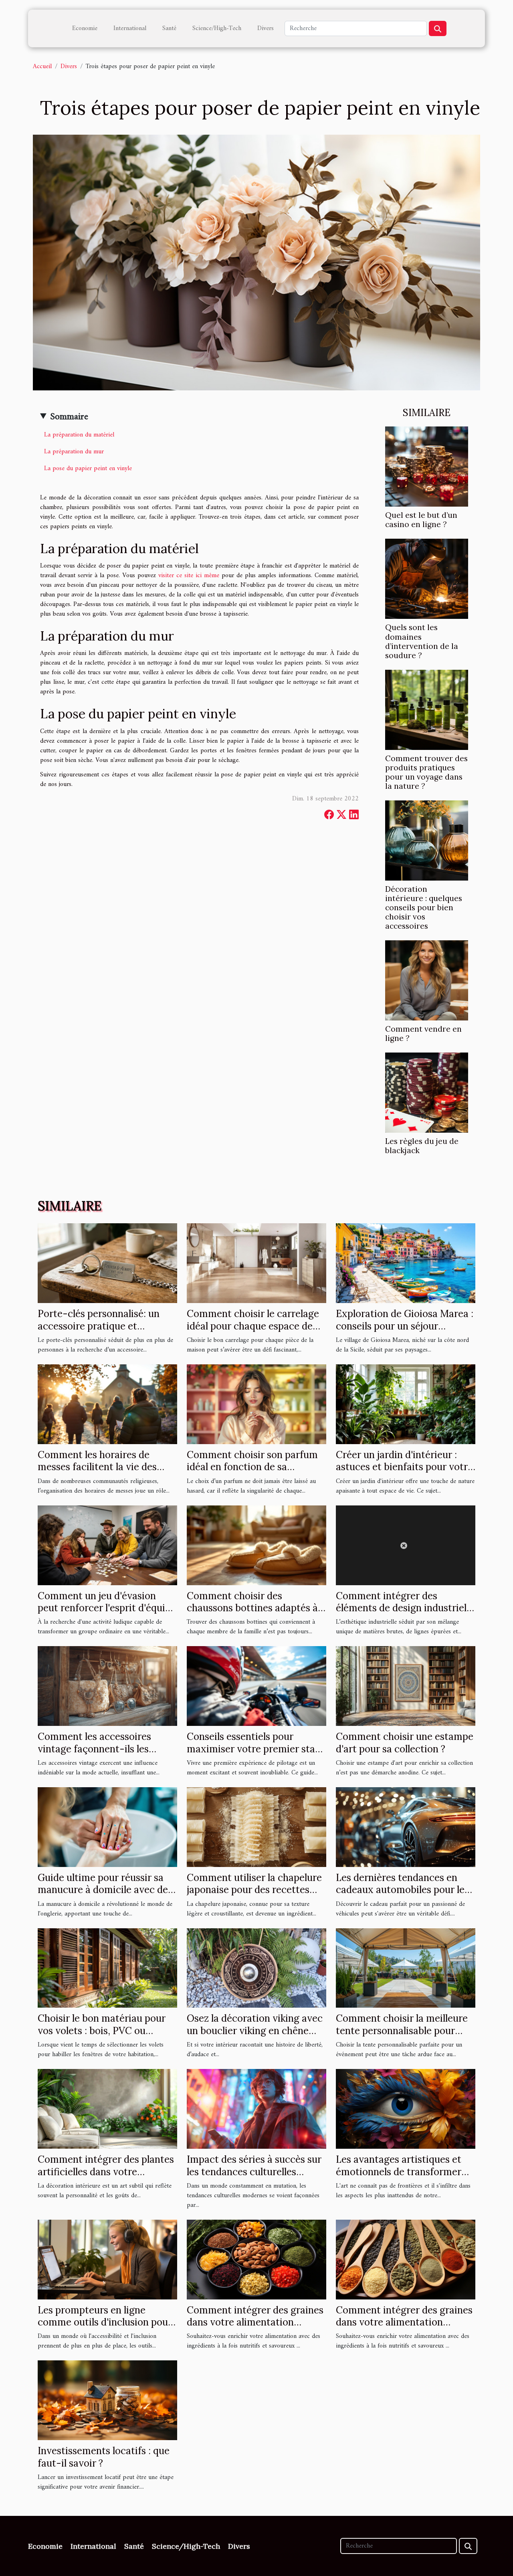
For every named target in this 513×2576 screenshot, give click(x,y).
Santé (169, 28)
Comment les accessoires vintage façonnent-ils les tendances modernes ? (94, 1749)
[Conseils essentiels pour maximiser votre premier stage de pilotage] (256, 1686)
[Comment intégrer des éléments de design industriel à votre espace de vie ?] (406, 1545)
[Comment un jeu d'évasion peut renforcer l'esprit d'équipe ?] (107, 1545)
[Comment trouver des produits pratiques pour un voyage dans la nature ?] (427, 709)
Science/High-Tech (217, 28)
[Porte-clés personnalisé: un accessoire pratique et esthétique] (107, 1263)
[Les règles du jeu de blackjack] (427, 1092)
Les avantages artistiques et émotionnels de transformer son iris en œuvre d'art (399, 2172)
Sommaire (69, 417)
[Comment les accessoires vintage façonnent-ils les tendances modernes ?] (107, 1686)
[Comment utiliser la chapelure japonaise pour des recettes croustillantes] (256, 1827)
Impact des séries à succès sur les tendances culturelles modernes (254, 2172)
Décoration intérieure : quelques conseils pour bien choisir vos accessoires (424, 907)
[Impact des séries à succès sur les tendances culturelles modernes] (256, 2109)
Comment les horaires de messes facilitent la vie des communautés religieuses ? (98, 1467)
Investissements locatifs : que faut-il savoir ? (104, 2457)
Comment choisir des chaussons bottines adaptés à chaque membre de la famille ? (254, 1608)
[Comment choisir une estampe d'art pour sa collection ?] (406, 1686)
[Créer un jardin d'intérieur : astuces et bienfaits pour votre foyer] (406, 1404)
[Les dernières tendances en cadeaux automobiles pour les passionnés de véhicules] (406, 1827)
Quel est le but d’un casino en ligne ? (421, 520)
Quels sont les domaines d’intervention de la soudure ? (422, 641)
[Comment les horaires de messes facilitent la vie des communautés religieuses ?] (107, 1404)
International (130, 28)
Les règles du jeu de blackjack (422, 1146)
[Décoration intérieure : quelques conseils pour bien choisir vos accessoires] (427, 840)
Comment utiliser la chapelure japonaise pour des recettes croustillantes (254, 1890)
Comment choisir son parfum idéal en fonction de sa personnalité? (252, 1467)
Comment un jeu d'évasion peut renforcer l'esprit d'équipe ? (107, 1608)
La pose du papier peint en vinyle (88, 469)
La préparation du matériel (79, 435)
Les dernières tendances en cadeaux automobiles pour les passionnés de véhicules (402, 1890)
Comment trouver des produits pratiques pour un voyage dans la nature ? (426, 772)
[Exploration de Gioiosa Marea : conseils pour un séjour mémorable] (406, 1263)
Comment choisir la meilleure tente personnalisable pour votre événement (402, 2030)
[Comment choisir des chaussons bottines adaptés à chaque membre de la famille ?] (256, 1545)
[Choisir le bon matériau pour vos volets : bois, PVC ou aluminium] (107, 1968)
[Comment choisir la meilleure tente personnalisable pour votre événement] (406, 1968)
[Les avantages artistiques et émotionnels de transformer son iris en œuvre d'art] (406, 2109)
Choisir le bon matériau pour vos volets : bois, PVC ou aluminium (102, 2030)
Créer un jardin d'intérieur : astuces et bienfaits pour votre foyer (404, 1467)
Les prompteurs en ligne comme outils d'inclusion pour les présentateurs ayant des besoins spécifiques (105, 2328)
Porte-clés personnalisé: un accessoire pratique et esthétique (99, 1326)
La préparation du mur (74, 452)
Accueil (42, 67)
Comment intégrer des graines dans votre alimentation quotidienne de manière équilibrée (255, 2328)
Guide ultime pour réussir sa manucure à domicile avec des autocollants (105, 1890)
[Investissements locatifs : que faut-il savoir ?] (107, 2400)
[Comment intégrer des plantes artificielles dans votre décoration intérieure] (107, 2109)
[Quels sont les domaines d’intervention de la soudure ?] (427, 579)
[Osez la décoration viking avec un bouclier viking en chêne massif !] (256, 1968)
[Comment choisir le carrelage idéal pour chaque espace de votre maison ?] (256, 1263)
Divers (266, 28)
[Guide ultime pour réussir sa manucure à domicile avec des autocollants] (107, 1827)
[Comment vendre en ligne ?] (427, 980)
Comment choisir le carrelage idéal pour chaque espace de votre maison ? (253, 1326)
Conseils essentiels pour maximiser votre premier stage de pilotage (256, 1749)
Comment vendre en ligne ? (423, 1033)
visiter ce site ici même (189, 576)
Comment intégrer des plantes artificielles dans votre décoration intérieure (106, 2172)
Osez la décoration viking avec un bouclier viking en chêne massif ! (255, 2030)
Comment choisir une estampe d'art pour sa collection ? (405, 1743)
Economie (85, 28)
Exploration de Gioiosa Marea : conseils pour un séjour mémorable (405, 1326)
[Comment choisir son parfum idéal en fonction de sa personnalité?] (256, 1404)
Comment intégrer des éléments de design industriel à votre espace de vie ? (405, 1608)
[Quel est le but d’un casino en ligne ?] (427, 467)
